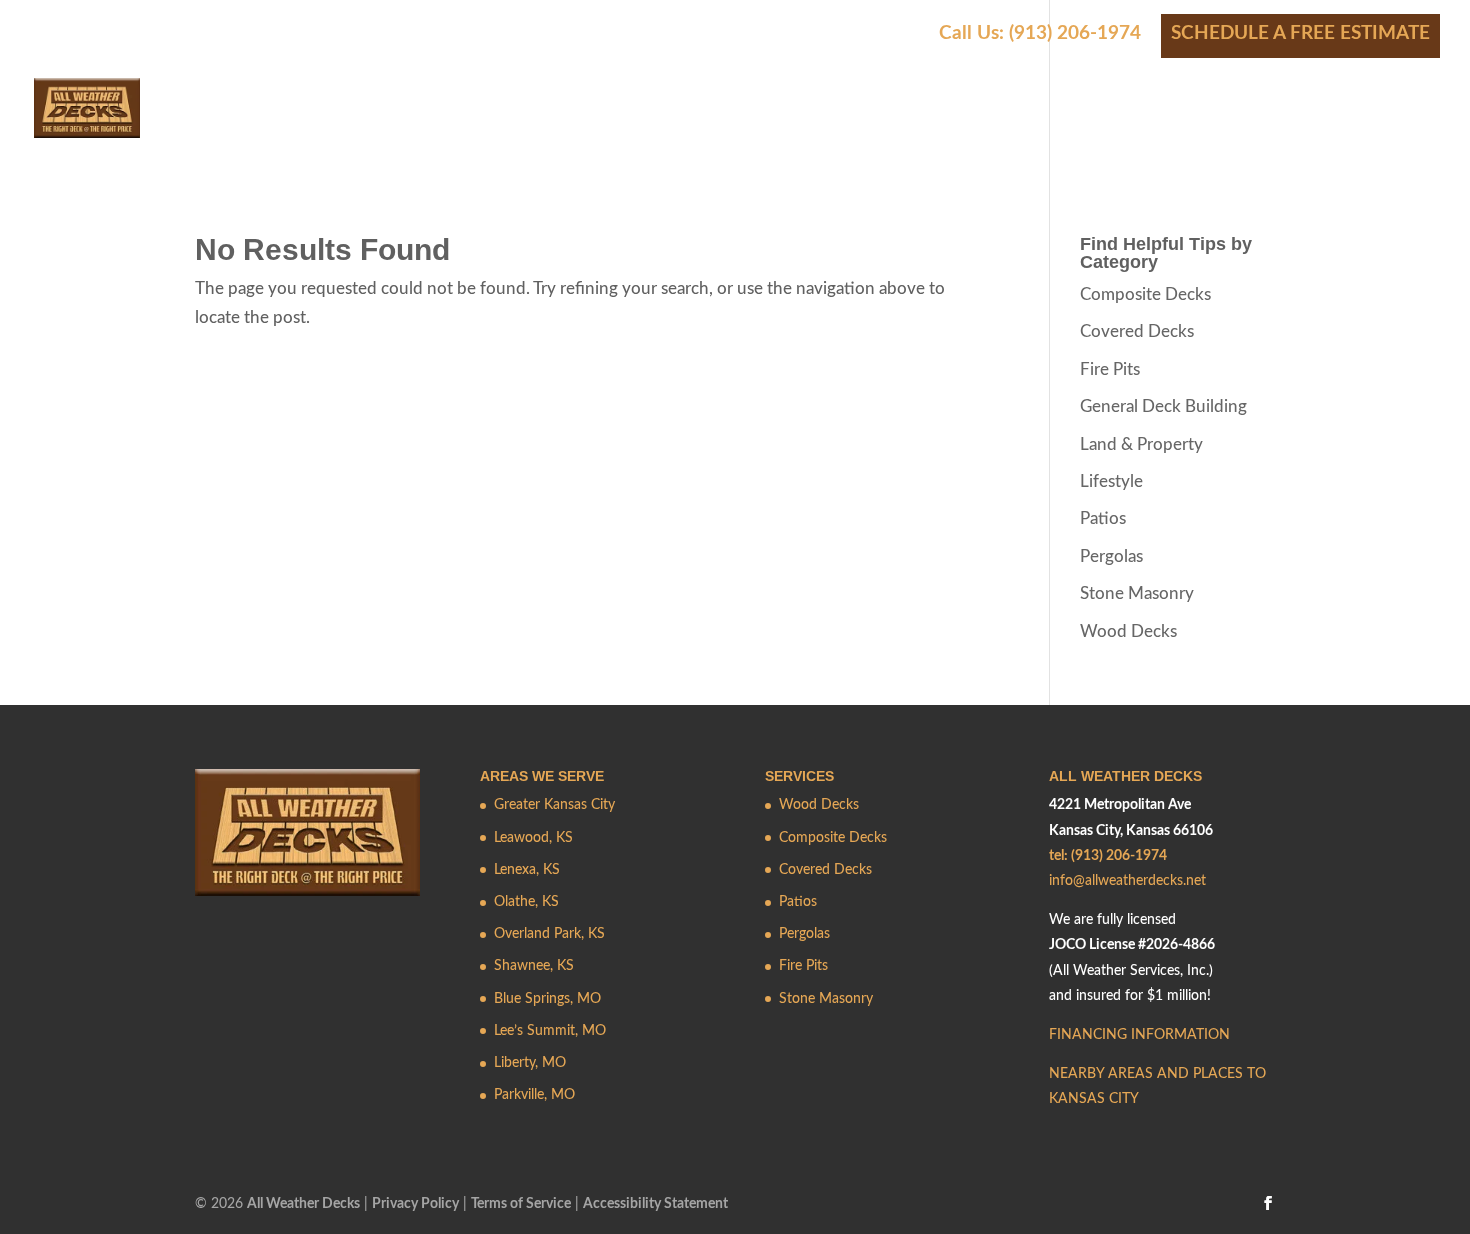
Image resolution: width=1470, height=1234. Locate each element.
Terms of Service (521, 1204)
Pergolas (1111, 556)
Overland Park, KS (549, 934)
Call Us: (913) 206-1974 (1040, 33)
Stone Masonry (1137, 593)
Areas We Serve (615, 127)
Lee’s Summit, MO (550, 1031)
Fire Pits (1110, 369)
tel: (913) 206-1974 (1108, 856)
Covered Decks (1137, 331)
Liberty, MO (530, 1063)
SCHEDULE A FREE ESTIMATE (1300, 33)
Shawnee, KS (534, 966)
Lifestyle (1111, 481)
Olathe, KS (526, 902)
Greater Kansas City (554, 805)
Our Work (773, 127)
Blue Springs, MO (547, 999)
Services (466, 127)
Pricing (897, 127)
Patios (1103, 518)
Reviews (1104, 127)
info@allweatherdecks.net (1127, 881)
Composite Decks (1145, 294)
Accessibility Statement (655, 1204)
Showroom (1215, 127)
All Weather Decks (303, 1204)
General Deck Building (1163, 406)
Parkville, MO (534, 1095)
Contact (1329, 127)
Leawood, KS (533, 838)
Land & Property (1141, 444)
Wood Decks (1128, 631)
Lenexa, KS (527, 870)
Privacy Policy (415, 1204)
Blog (1416, 127)
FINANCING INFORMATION (1139, 1035)
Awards (1009, 127)
